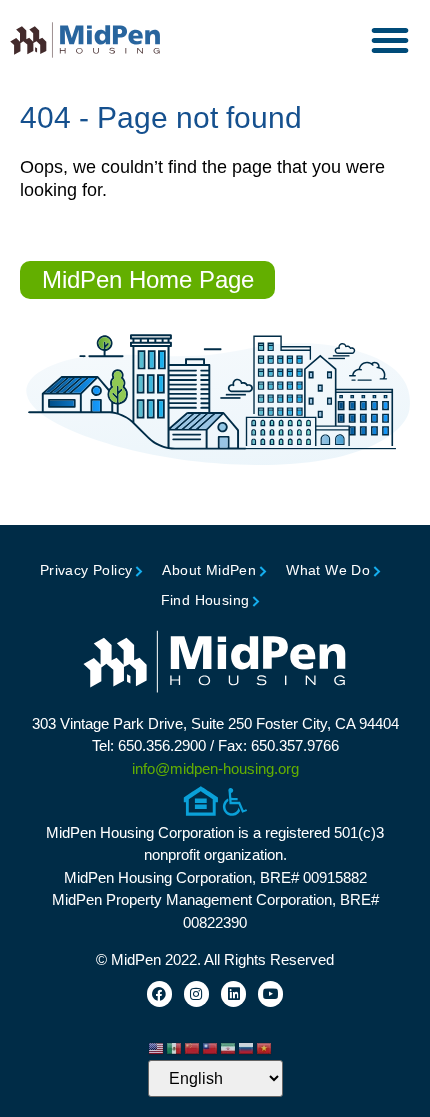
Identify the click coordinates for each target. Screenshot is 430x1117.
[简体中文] (193, 1048)
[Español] (175, 1048)
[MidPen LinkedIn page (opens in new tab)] (233, 993)
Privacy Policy (86, 570)
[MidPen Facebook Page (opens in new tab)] (159, 993)
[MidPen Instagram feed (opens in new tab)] (196, 993)
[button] (390, 40)
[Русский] (247, 1048)
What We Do (328, 570)
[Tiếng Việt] (265, 1048)
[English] (157, 1048)
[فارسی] (229, 1048)
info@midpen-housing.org (215, 768)
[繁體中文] (211, 1048)
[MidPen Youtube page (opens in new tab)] (270, 993)
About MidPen (209, 570)
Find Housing (205, 600)
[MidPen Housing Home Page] (215, 663)
